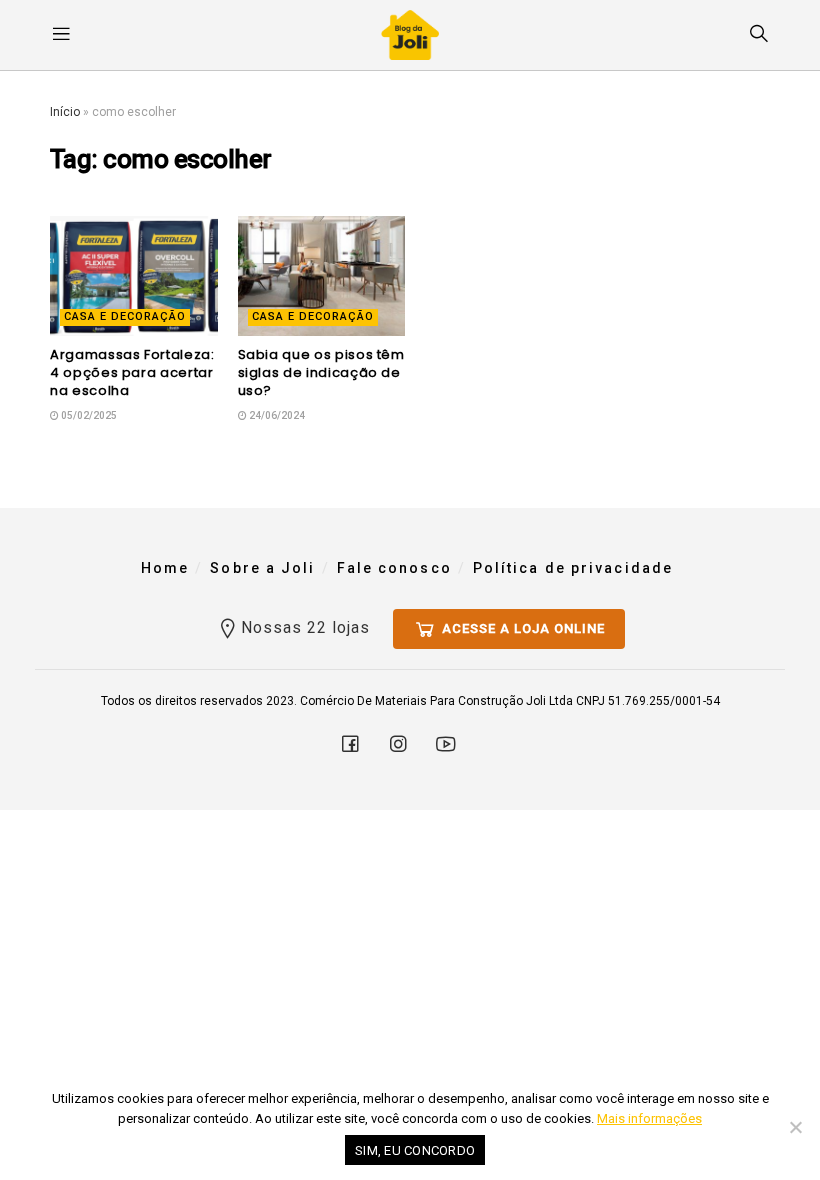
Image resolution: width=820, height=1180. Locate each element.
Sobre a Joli (262, 568)
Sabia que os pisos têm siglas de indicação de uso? (321, 372)
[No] (795, 1127)
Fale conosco (394, 568)
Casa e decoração (125, 316)
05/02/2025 (88, 415)
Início (65, 112)
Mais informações (649, 1118)
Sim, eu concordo (415, 1150)
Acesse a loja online (521, 628)
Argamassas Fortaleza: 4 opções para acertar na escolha (132, 372)
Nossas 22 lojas (305, 627)
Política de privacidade (573, 568)
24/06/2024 (276, 415)
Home (165, 568)
